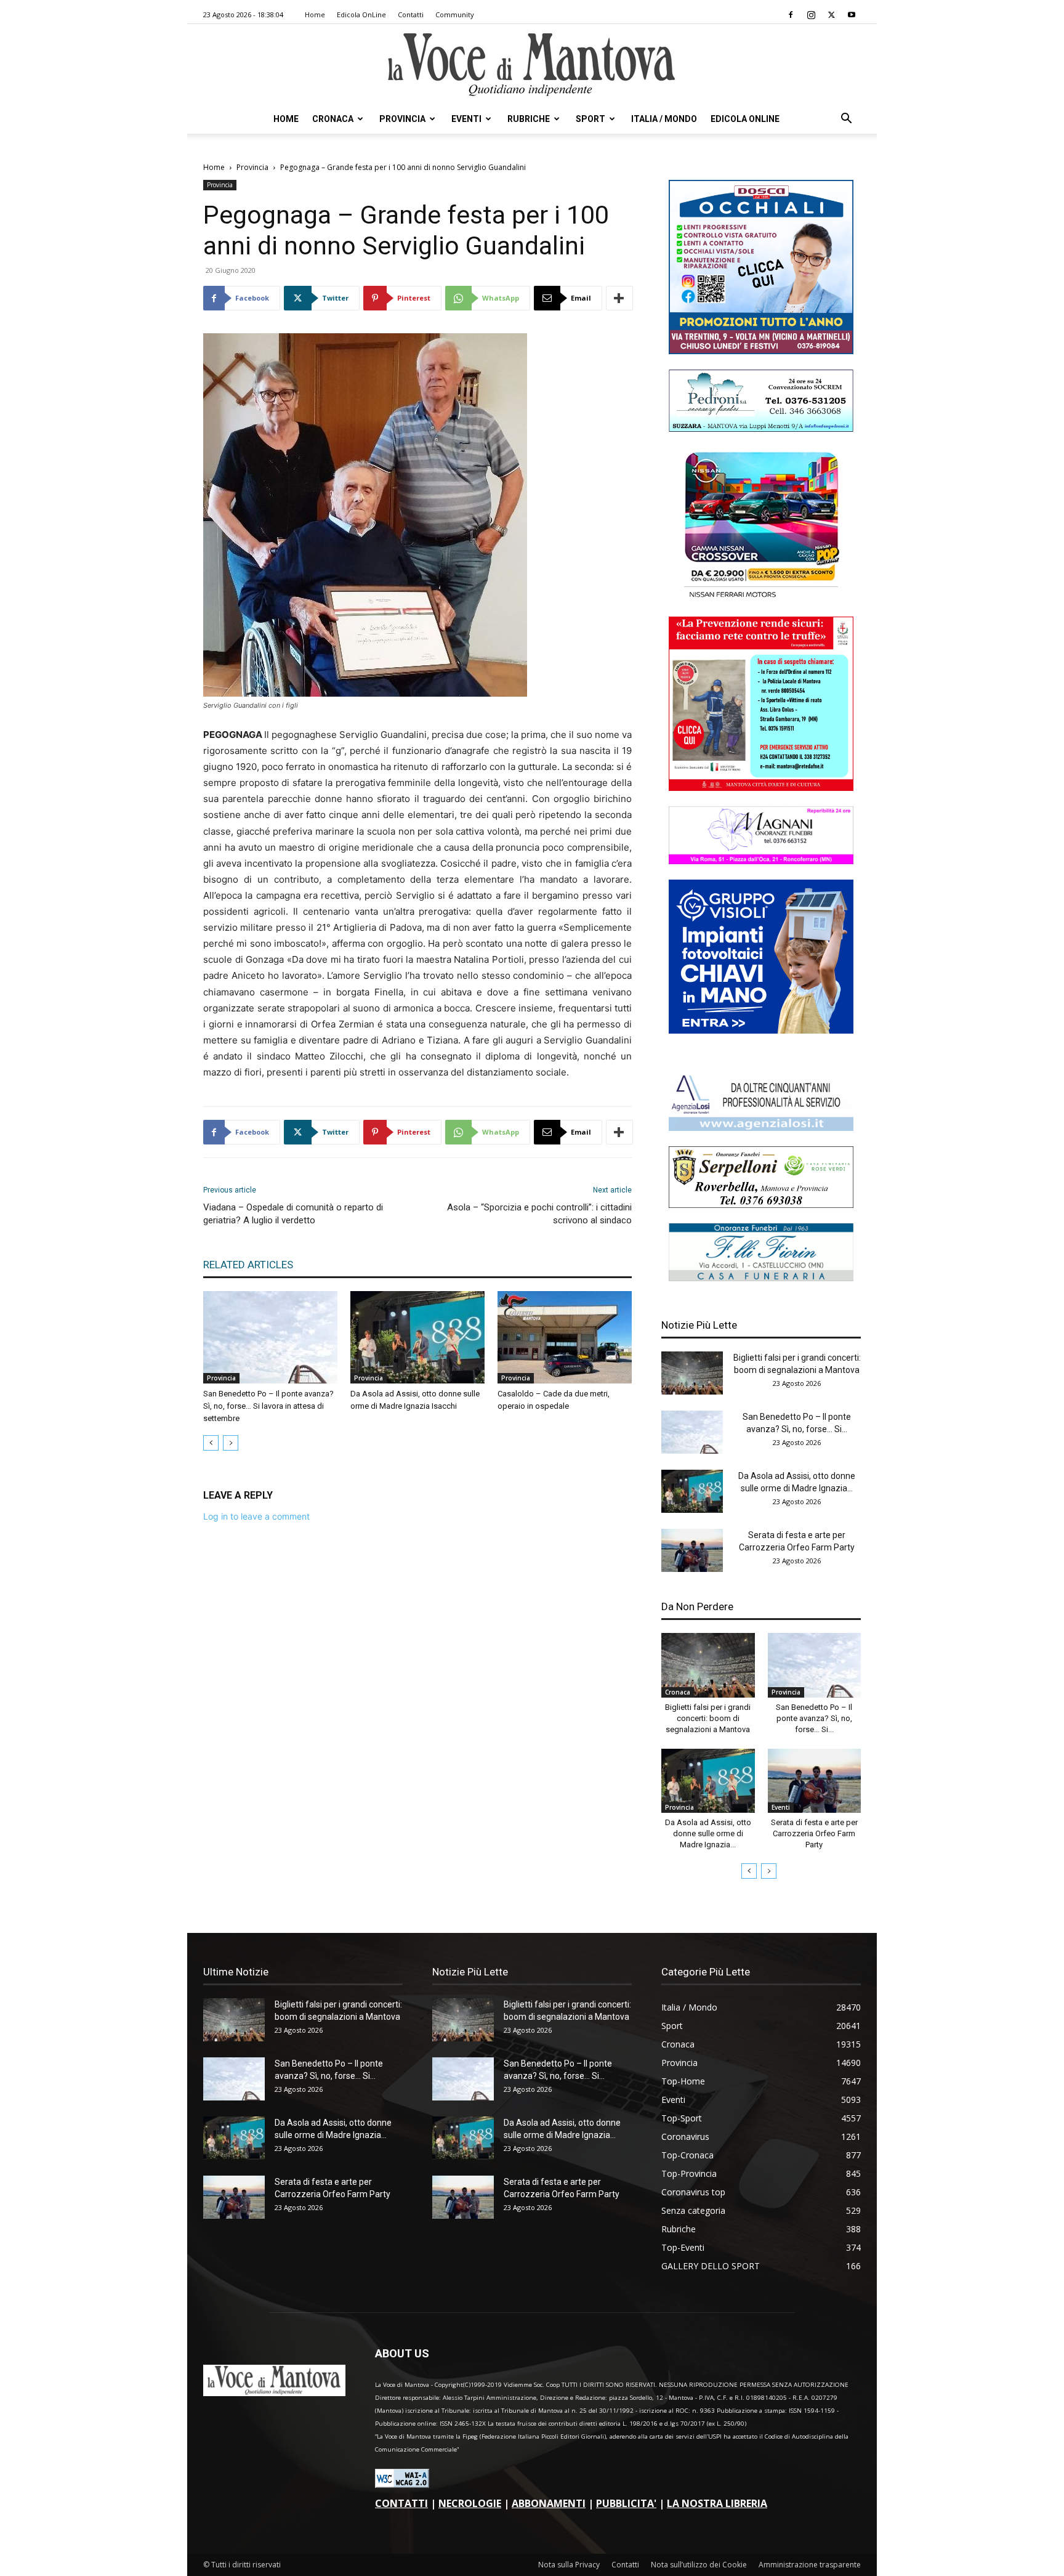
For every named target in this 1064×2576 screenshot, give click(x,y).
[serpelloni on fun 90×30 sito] (761, 1205)
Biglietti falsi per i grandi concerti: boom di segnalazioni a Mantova (708, 1718)
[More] (619, 298)
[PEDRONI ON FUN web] (761, 428)
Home (315, 14)
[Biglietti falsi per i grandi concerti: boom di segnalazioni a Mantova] (692, 1373)
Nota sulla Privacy (569, 2565)
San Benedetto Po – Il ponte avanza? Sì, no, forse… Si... (814, 1718)
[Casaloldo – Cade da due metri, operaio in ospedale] (565, 1337)
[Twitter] (831, 15)
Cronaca (333, 119)
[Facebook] (791, 15)
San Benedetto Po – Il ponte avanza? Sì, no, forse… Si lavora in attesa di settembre (268, 1406)
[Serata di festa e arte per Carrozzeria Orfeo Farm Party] (692, 1550)
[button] (846, 120)
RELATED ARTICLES (248, 1265)
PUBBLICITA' (626, 2503)
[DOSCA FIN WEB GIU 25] (761, 351)
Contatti (411, 14)
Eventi (466, 119)
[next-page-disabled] (231, 1443)
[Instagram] (811, 15)
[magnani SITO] (761, 861)
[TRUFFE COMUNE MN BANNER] (761, 788)
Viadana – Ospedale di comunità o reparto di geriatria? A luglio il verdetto (293, 1214)
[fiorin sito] (761, 1278)
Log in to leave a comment (256, 1516)
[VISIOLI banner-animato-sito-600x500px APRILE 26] (761, 1030)
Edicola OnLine (361, 14)
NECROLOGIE (470, 2503)
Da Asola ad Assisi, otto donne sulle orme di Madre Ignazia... (708, 1833)
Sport (590, 119)
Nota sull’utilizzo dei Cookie (699, 2565)
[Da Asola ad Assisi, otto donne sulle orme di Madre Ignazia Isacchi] (417, 1337)
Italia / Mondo (664, 119)
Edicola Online (745, 119)
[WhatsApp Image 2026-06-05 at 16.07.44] (761, 598)
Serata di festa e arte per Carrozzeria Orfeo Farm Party (814, 1833)
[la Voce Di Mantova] (532, 65)
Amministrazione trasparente (810, 2565)
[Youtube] (852, 15)
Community (455, 14)
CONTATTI (401, 2503)
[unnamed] (761, 1128)
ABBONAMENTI (549, 2503)
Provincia (402, 119)
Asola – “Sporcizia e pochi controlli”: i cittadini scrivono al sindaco (539, 1214)
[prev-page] (211, 1443)
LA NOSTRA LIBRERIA (717, 2503)
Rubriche (529, 119)
